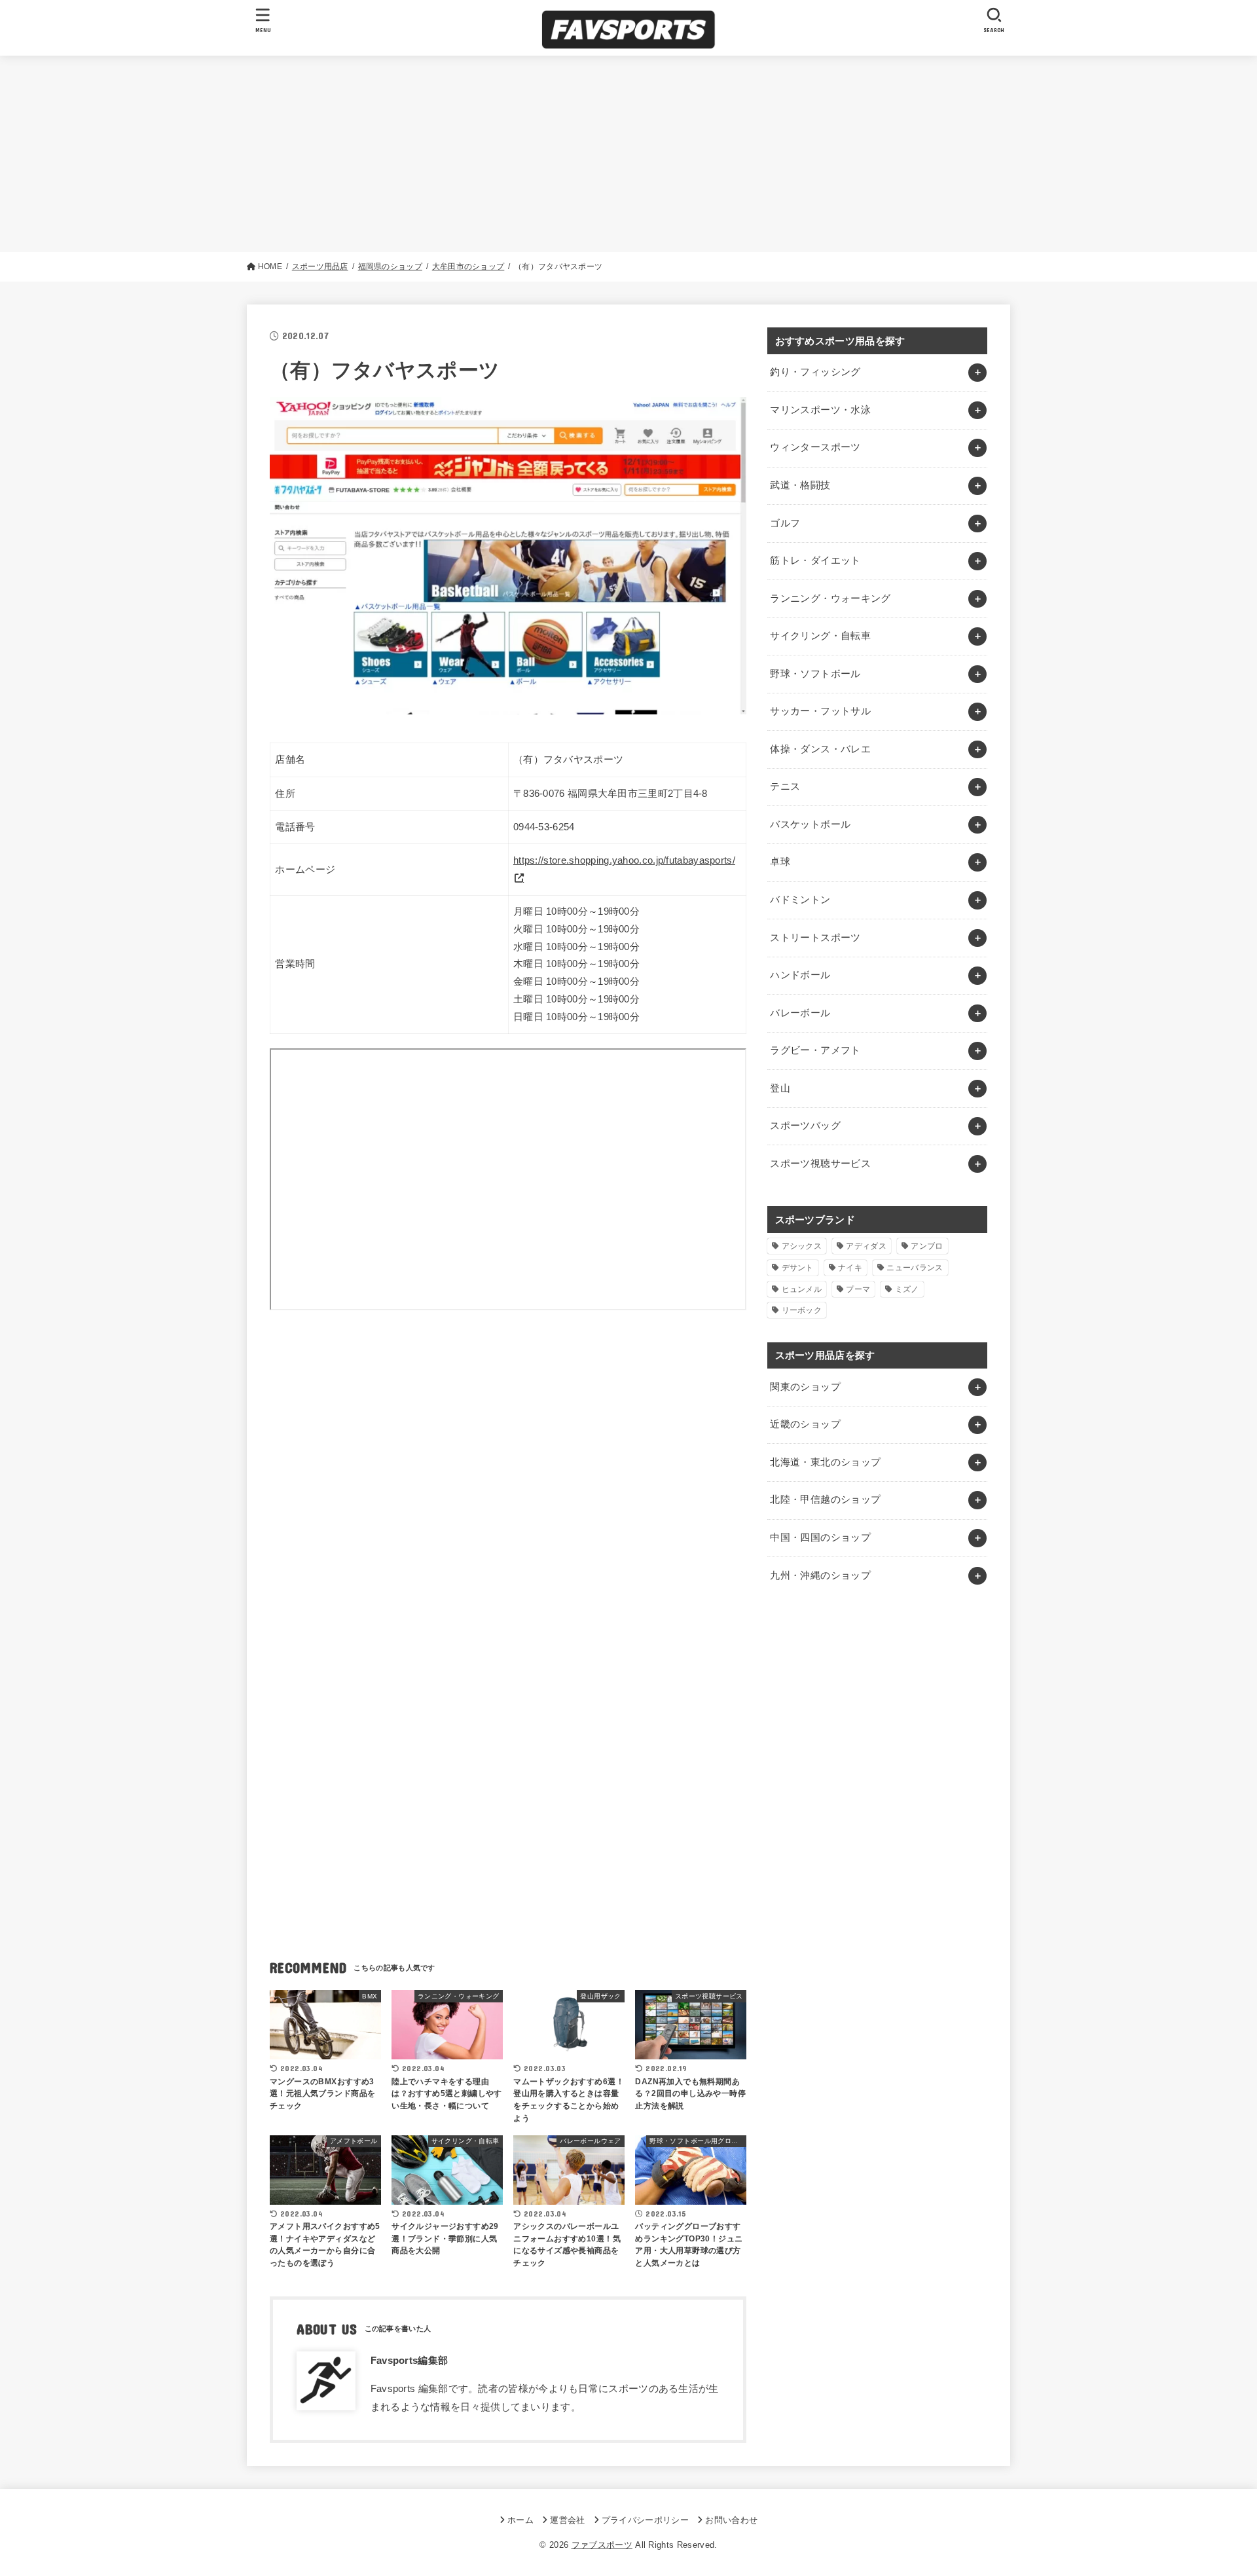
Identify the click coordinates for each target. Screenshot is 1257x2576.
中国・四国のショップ (820, 1537)
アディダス (866, 1246)
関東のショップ (805, 1387)
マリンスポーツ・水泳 (820, 410)
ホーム (520, 2520)
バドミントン (800, 900)
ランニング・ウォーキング (830, 598)
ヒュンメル (802, 1289)
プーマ (858, 1289)
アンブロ (927, 1246)
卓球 (780, 862)
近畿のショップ (805, 1424)
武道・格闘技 (800, 485)
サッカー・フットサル (820, 711)
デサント (798, 1268)
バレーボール (800, 1013)
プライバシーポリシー (645, 2520)
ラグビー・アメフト (815, 1050)
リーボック (802, 1310)
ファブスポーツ (602, 2545)
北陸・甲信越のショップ (825, 1500)
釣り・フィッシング (815, 372)
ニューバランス (915, 1268)
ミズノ (907, 1289)
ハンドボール (800, 975)
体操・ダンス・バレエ (820, 749)
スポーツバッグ (805, 1126)
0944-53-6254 (544, 827)
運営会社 (567, 2520)
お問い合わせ (731, 2520)
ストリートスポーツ (815, 938)
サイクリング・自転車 (820, 636)
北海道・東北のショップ (825, 1462)
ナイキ (850, 1268)
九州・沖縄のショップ (820, 1575)
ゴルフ (785, 523)
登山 (780, 1088)
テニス (785, 786)
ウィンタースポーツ (815, 447)
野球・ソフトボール (815, 674)
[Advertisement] (628, 154)
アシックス (802, 1246)
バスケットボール (810, 824)
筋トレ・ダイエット (815, 561)
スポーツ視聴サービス (820, 1164)
